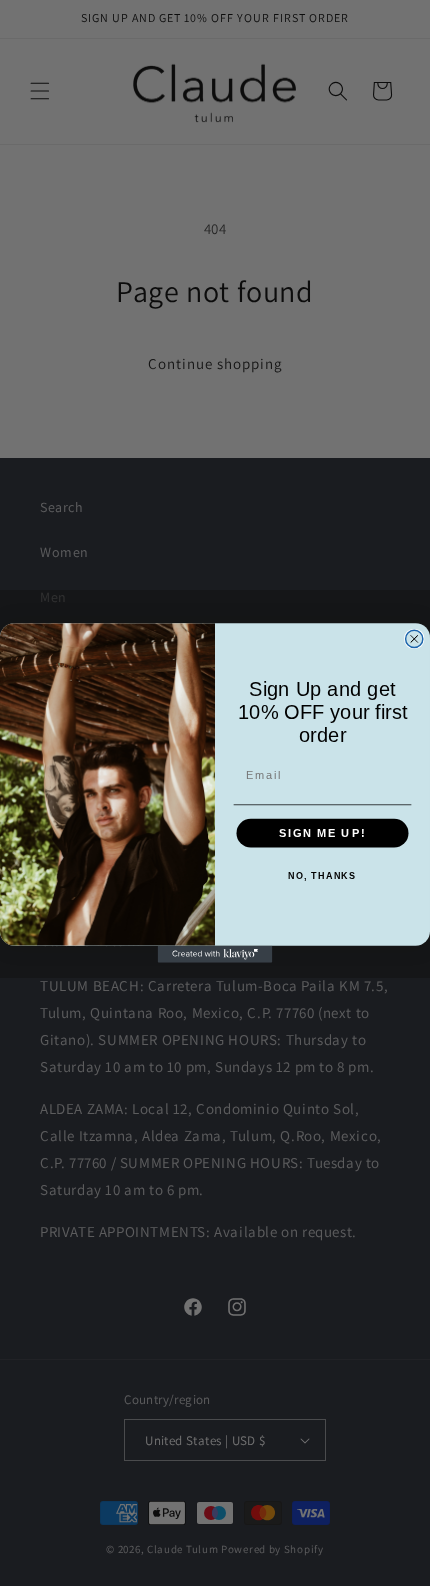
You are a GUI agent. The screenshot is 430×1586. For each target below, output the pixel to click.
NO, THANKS (322, 876)
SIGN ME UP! (322, 833)
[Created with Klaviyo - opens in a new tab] (215, 954)
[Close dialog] (414, 638)
